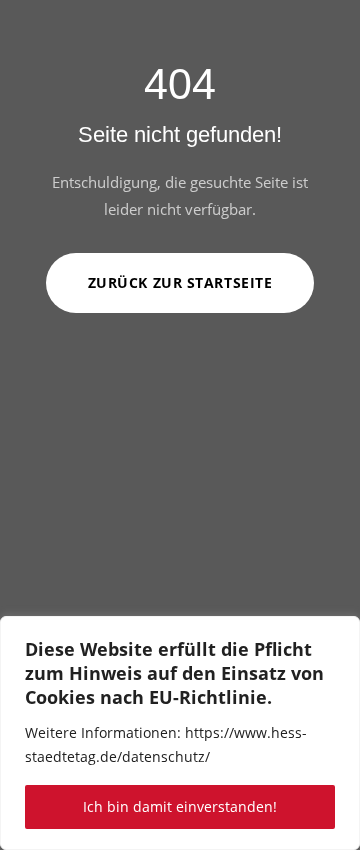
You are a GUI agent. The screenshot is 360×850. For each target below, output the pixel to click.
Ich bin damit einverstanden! (180, 806)
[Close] (339, 633)
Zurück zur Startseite (180, 282)
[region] (180, 733)
